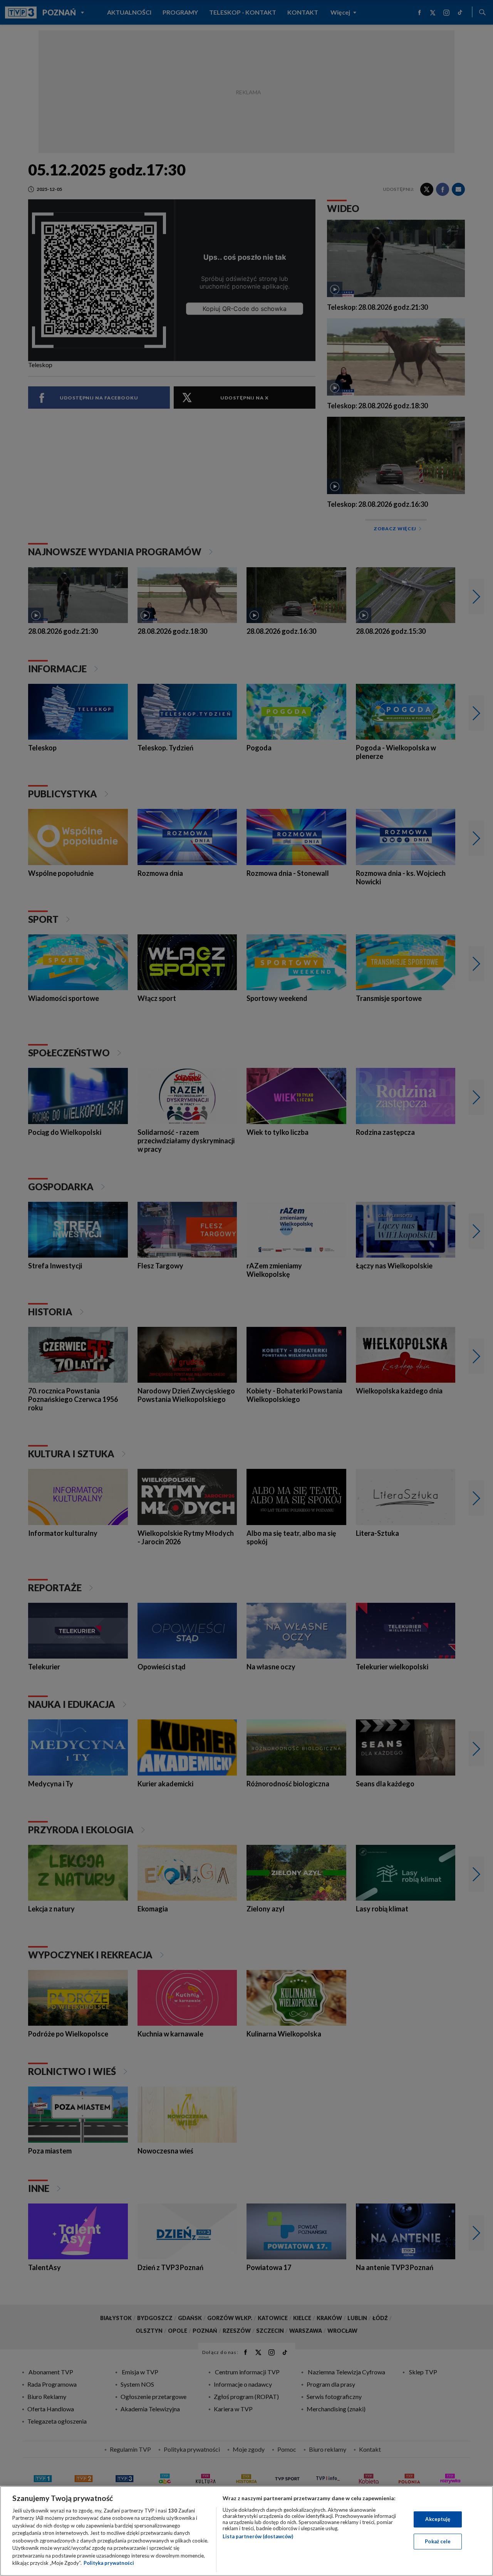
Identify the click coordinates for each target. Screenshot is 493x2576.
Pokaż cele (438, 2541)
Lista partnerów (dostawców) (258, 2536)
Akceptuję (438, 2519)
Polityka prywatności (109, 2563)
